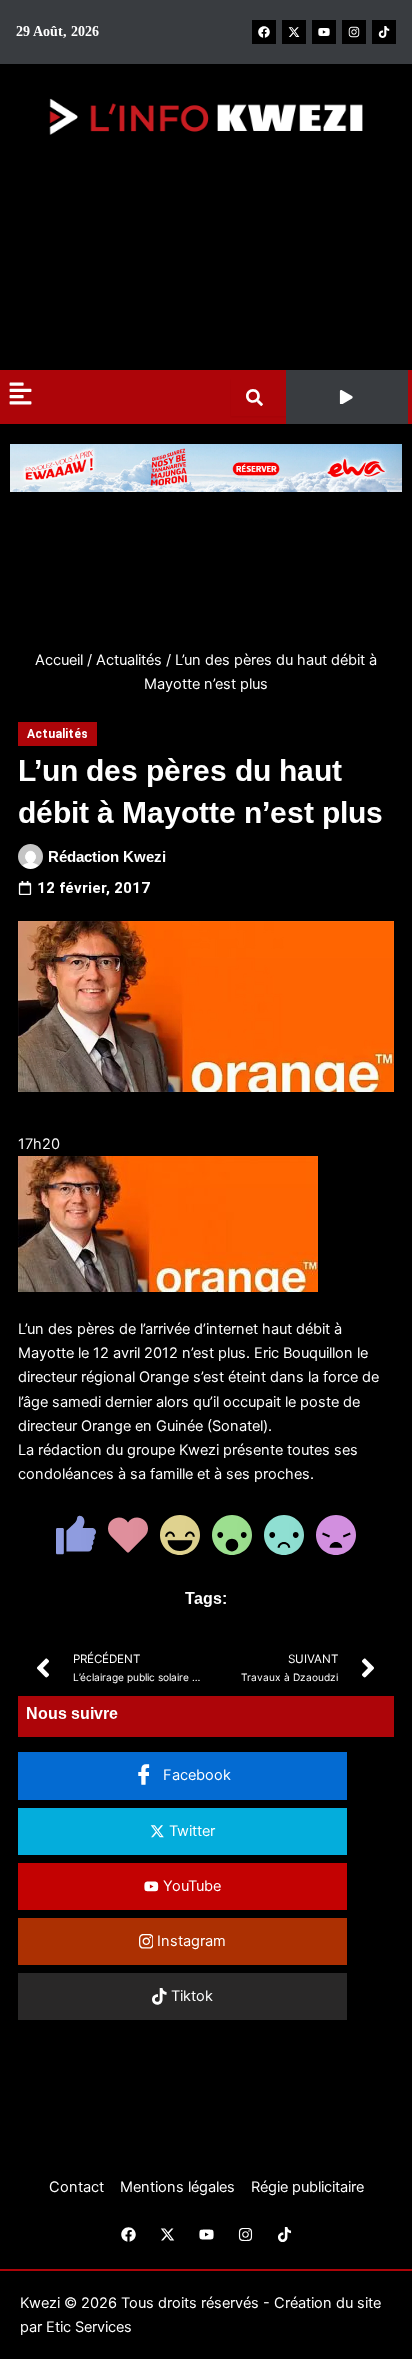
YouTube (190, 1886)
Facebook (195, 1775)
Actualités (129, 660)
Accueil (59, 660)
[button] (347, 397)
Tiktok (190, 1996)
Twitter (190, 1831)
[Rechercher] (258, 397)
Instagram (189, 1941)
